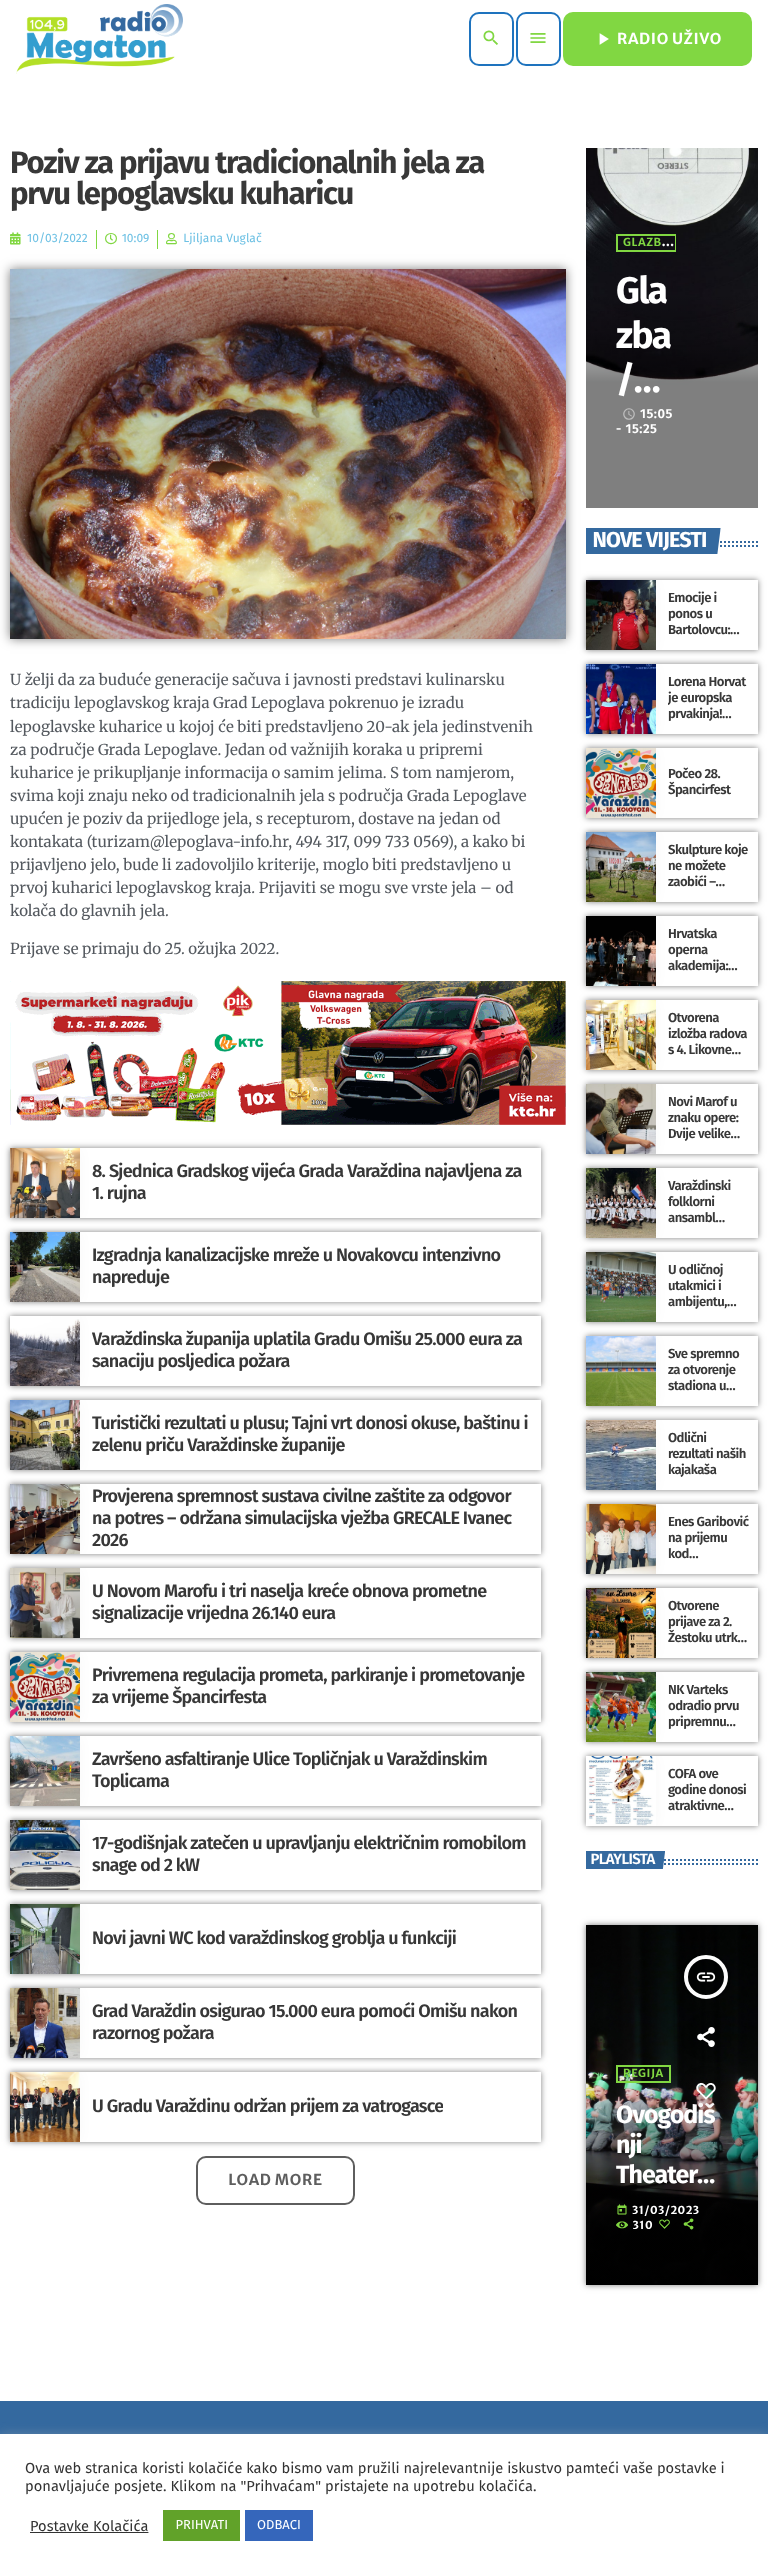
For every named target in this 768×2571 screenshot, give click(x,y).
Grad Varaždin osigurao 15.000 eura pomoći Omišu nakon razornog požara (304, 2022)
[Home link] (99, 39)
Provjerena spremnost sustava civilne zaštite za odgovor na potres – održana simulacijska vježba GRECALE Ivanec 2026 (301, 1517)
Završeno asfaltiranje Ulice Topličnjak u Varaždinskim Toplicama (289, 1770)
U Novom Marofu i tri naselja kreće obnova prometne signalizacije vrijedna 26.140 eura (289, 1602)
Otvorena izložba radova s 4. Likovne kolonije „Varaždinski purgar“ (707, 1058)
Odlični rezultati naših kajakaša (707, 1454)
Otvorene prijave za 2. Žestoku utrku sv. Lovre (706, 1630)
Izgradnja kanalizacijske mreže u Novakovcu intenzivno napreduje (296, 1266)
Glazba (646, 243)
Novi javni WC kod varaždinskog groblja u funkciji (274, 1938)
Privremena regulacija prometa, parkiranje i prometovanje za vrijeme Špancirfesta (308, 1686)
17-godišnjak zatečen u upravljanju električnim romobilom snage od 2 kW (309, 1854)
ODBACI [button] (279, 2525)
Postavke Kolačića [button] (89, 2526)
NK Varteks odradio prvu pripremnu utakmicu (703, 1714)
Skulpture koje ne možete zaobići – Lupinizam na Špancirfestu (708, 882)
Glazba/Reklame (645, 379)
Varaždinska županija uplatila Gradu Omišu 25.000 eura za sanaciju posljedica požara (307, 1350)
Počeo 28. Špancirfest (699, 782)
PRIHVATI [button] (201, 2525)
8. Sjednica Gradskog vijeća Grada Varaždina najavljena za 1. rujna (307, 1182)
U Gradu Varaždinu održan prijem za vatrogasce (267, 2106)
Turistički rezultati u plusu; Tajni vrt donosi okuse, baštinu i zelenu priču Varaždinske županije (310, 1434)
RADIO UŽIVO (657, 39)
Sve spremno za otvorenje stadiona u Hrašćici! (703, 1378)
